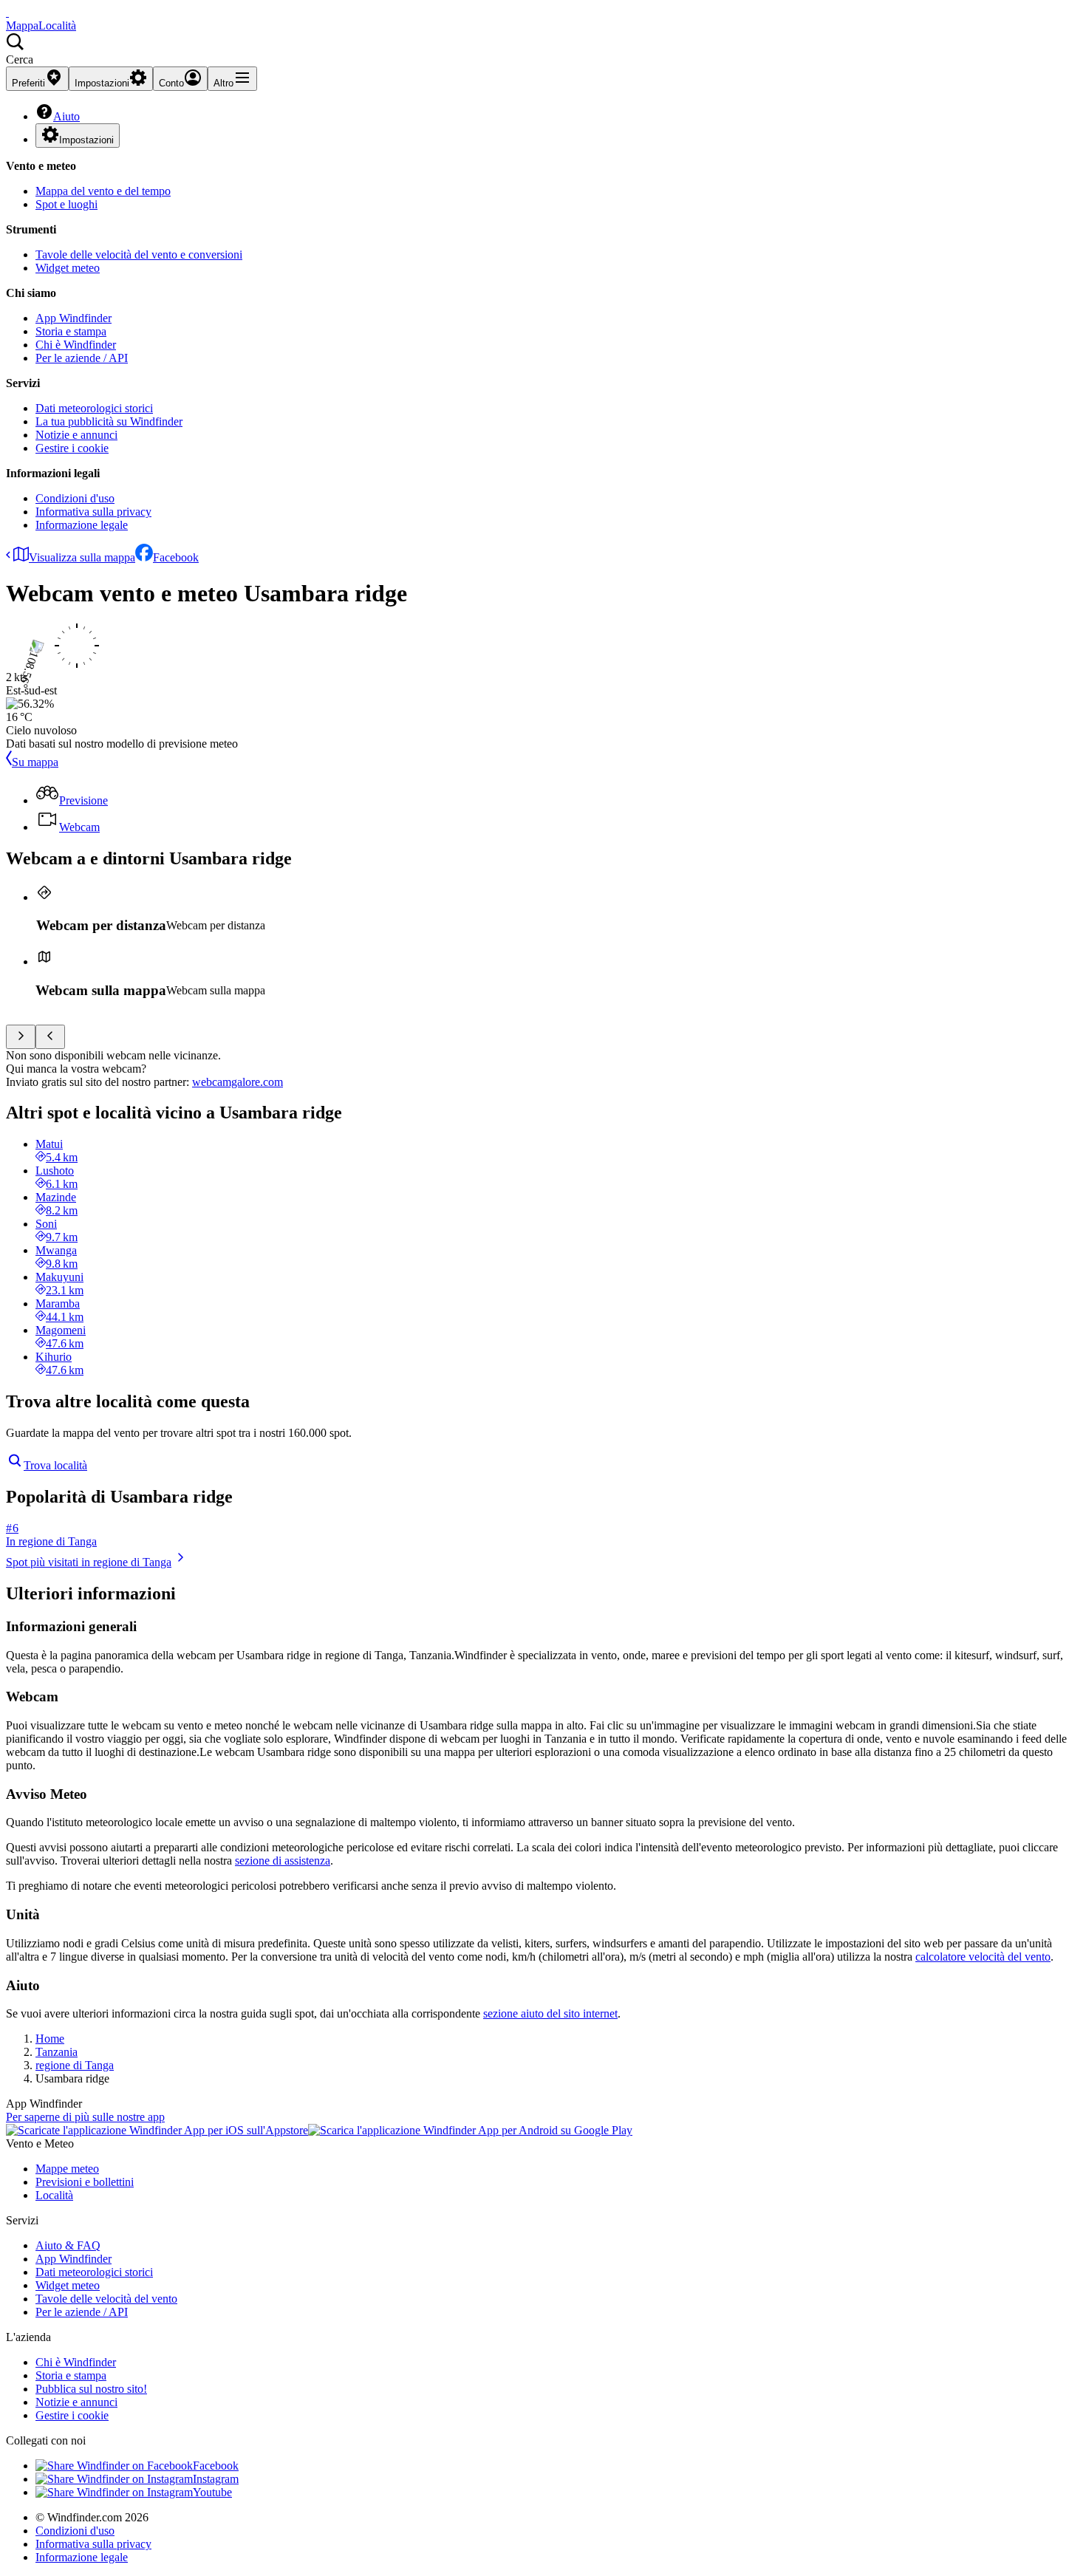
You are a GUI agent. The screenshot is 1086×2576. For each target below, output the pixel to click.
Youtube (212, 2492)
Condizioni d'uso (75, 498)
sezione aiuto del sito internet (550, 2013)
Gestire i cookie (72, 448)
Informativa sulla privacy (93, 512)
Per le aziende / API (82, 358)
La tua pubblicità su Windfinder (109, 421)
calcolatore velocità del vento (983, 1957)
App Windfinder (74, 318)
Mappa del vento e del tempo (103, 191)
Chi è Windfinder (76, 345)
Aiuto (66, 116)
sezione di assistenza (283, 1861)
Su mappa (35, 762)
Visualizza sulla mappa (82, 557)
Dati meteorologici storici (94, 408)
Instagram (216, 2479)
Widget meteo (68, 268)
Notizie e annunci (76, 435)
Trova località (55, 1465)
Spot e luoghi (66, 204)
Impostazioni (86, 140)
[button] (543, 49)
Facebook (176, 557)
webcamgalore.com (238, 1082)
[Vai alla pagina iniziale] (7, 12)
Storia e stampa (71, 331)
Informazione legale (82, 525)
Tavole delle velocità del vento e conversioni (139, 254)
